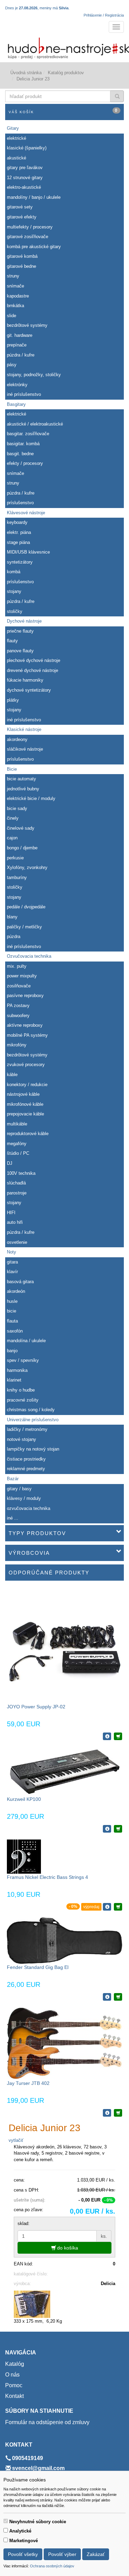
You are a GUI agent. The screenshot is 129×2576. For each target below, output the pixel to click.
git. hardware (20, 335)
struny (13, 276)
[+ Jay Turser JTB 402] (118, 2113)
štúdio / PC (18, 1153)
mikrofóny (17, 1045)
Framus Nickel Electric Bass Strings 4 (47, 1877)
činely (13, 818)
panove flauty (20, 651)
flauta (12, 1321)
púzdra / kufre (21, 355)
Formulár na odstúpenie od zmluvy (47, 2422)
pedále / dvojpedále (26, 907)
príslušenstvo (20, 503)
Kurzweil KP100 (24, 1799)
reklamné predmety (26, 1469)
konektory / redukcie (27, 1085)
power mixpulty (22, 976)
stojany (14, 591)
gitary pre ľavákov (25, 168)
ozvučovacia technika (29, 1508)
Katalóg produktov (66, 73)
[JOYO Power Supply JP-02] (64, 1645)
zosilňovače (19, 986)
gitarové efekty (22, 217)
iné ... (13, 1518)
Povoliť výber (62, 2554)
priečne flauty (20, 631)
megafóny (17, 1144)
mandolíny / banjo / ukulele (34, 197)
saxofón (15, 1331)
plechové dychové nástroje (34, 660)
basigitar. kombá (23, 444)
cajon (12, 838)
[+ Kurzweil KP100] (118, 1829)
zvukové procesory (26, 1065)
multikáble (17, 1124)
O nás (12, 2375)
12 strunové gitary (25, 178)
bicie (12, 1311)
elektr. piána (19, 532)
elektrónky (17, 385)
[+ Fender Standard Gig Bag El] (118, 1997)
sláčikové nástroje (25, 749)
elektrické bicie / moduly (31, 798)
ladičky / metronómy (27, 1429)
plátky (13, 700)
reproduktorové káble (28, 1134)
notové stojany (21, 1439)
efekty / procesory (25, 463)
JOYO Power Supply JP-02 (36, 1707)
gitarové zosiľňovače (28, 237)
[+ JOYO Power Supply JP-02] (118, 1736)
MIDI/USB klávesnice (28, 552)
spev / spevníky (23, 1360)
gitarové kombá (22, 256)
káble (12, 1075)
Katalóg (15, 2364)
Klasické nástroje (24, 729)
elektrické (17, 138)
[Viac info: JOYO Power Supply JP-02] (107, 1736)
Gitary (13, 128)
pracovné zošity (23, 1400)
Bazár (13, 1479)
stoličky (15, 611)
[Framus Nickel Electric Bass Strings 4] (24, 1856)
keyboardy (17, 522)
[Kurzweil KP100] (64, 1771)
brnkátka (15, 306)
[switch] (6, 2521)
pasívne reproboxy (25, 996)
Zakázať (96, 2554)
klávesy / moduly (24, 1498)
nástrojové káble (23, 1094)
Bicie (12, 769)
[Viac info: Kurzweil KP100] (107, 1829)
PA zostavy (18, 1006)
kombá (14, 572)
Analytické (20, 2531)
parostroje (17, 1193)
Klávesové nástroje (26, 513)
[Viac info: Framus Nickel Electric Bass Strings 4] (107, 1907)
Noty (12, 1252)
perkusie (15, 858)
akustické (17, 158)
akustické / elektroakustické (35, 424)
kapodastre (18, 296)
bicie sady (17, 808)
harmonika (17, 1370)
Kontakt (14, 2396)
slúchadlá (16, 1183)
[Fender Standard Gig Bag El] (64, 1940)
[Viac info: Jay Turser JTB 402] (107, 2113)
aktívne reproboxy (25, 1025)
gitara (12, 1262)
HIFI (11, 1213)
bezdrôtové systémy (27, 325)
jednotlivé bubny (23, 789)
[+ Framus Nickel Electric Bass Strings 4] (118, 1907)
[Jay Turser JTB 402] (64, 2043)
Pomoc (14, 2385)
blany (12, 917)
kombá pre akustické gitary (34, 247)
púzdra (14, 936)
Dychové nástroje (24, 621)
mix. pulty (17, 966)
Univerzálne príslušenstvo (33, 1420)
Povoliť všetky (23, 2554)
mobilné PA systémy (27, 1035)
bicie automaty (21, 779)
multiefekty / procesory (30, 227)
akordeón (16, 1291)
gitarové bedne (21, 266)
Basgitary (16, 404)
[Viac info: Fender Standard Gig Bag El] (107, 1997)
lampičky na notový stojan (33, 1449)
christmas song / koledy (31, 1410)
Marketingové (24, 2541)
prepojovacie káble (25, 1114)
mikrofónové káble (25, 1104)
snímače (15, 286)
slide (12, 316)
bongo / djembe (22, 848)
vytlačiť (16, 2140)
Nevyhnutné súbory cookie (38, 2522)
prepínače (17, 345)
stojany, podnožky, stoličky (34, 375)
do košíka (67, 2248)
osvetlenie (17, 1242)
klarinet (14, 1380)
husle (12, 1301)
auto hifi (15, 1222)
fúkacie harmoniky (25, 680)
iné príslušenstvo (24, 394)
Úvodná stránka (26, 73)
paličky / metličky (24, 927)
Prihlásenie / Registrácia (104, 15)
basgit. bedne (20, 454)
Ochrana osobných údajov (52, 2566)
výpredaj (91, 1907)
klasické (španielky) (27, 148)
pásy (12, 365)
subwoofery (18, 1016)
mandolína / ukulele (26, 1341)
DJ (10, 1163)
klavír (12, 1272)
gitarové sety (20, 207)
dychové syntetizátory (29, 690)
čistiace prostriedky (26, 1459)
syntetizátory (20, 562)
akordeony (17, 739)
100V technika (21, 1173)
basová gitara (20, 1282)
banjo (12, 1351)
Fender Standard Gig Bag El (38, 1967)
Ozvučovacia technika (29, 956)
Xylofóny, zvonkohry (27, 867)
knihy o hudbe (21, 1390)
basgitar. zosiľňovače (28, 434)
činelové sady (21, 828)
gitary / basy (19, 1489)
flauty (12, 641)
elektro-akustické (24, 187)
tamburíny (17, 877)
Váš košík (63, 111)
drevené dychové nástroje (33, 670)
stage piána (18, 542)
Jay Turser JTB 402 (28, 2083)
